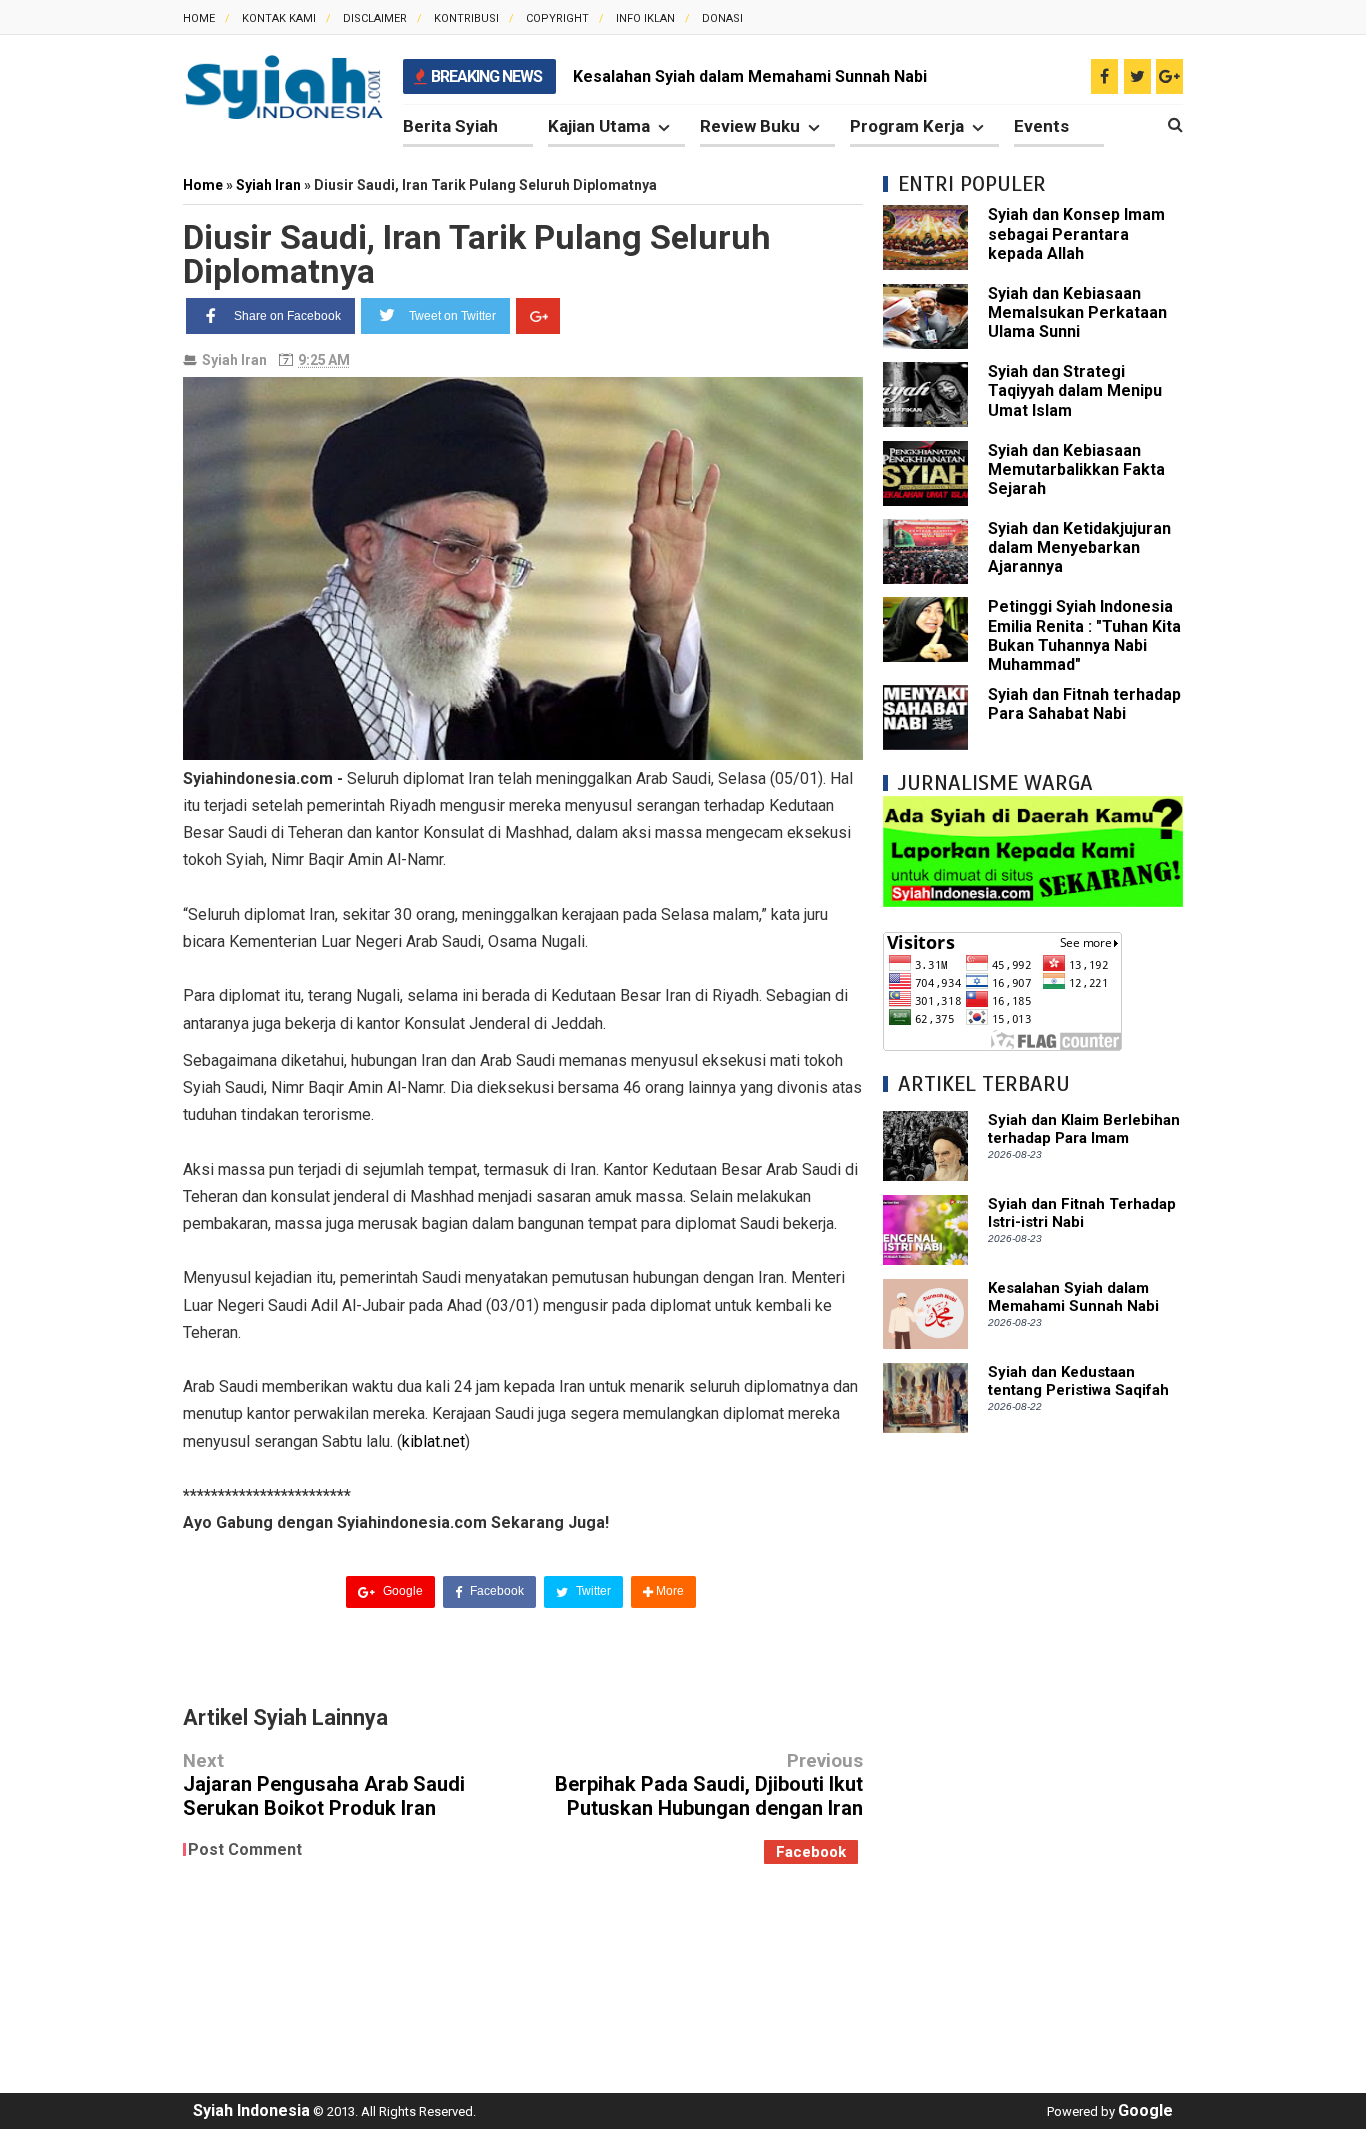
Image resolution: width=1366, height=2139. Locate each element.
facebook (811, 1852)
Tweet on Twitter (452, 316)
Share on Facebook (287, 316)
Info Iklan (645, 18)
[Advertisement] (1033, 1753)
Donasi (722, 18)
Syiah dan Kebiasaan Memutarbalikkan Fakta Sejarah (1076, 469)
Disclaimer (375, 18)
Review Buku (750, 126)
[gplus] (1169, 76)
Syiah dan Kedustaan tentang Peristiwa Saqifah (1078, 1381)
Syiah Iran (234, 360)
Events (1041, 126)
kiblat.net (433, 1441)
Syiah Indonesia (251, 2110)
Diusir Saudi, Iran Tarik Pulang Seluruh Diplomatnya (477, 254)
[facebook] (1104, 76)
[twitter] (1137, 76)
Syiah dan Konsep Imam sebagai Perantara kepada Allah (1076, 233)
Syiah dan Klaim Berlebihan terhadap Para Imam (1084, 1129)
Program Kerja (907, 126)
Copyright (557, 18)
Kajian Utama (599, 126)
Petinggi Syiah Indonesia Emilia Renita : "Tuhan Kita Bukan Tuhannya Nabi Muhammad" (1084, 635)
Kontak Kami (279, 18)
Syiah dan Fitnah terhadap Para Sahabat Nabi (1084, 704)
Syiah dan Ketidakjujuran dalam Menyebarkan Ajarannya (1079, 547)
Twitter (592, 1591)
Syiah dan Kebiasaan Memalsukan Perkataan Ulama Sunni (1077, 312)
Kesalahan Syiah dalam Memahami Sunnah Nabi (750, 76)
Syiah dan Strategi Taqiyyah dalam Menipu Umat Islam (1075, 390)
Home (199, 18)
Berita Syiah (450, 126)
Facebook (495, 1591)
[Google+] (538, 316)
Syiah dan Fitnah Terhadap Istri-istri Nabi (1082, 1213)
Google (401, 1591)
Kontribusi (466, 18)
